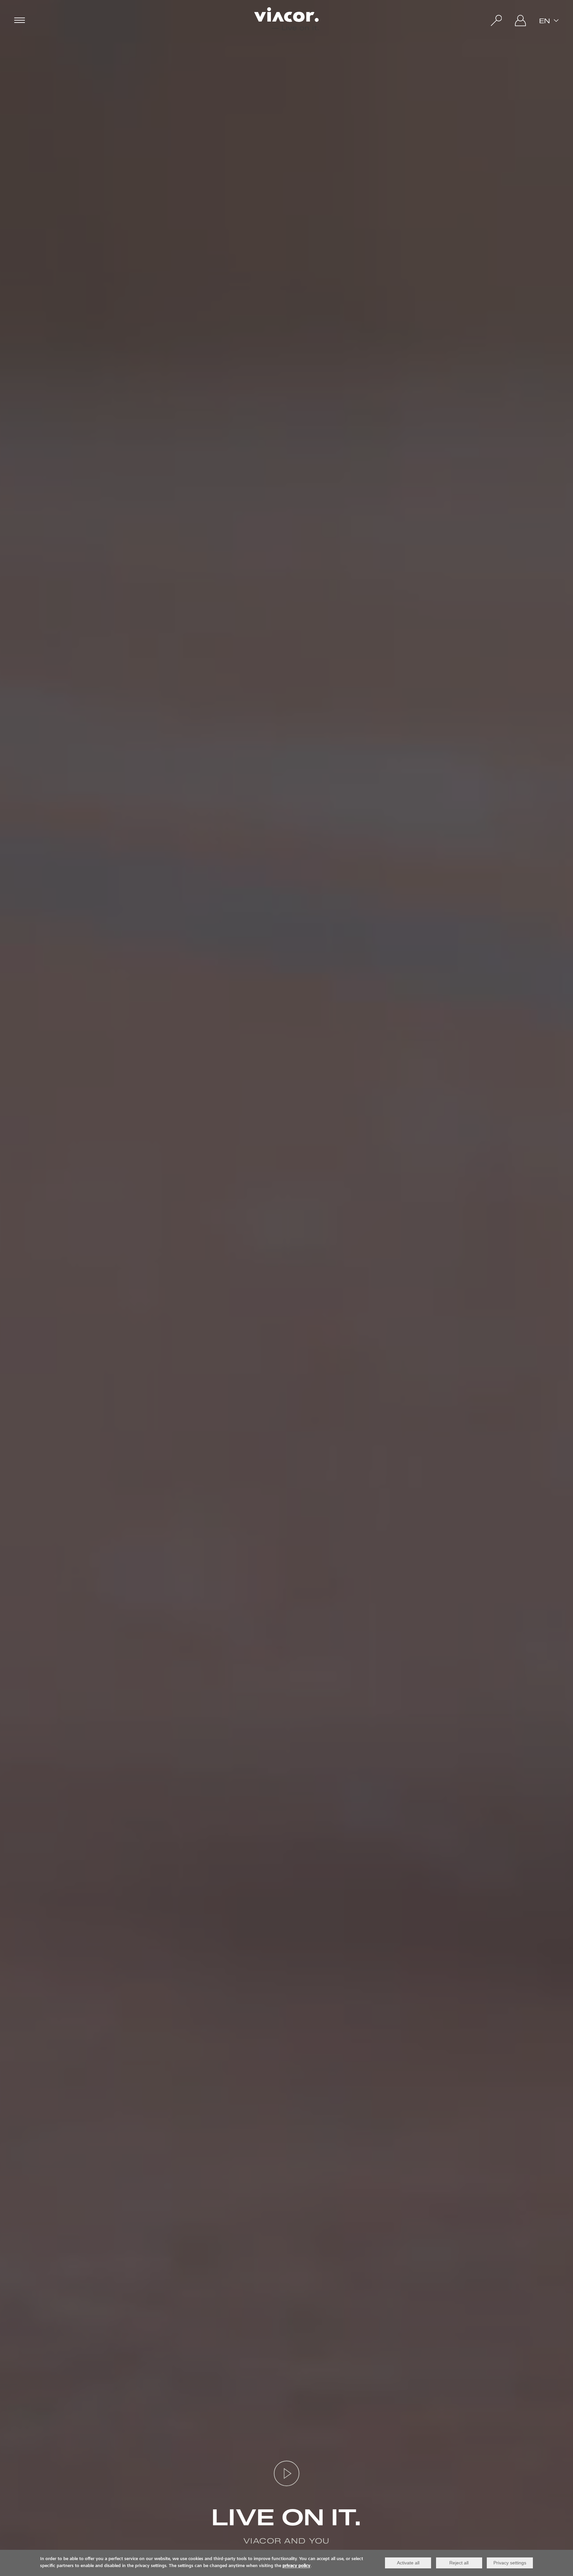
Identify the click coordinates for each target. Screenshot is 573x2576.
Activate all (408, 2563)
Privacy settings (510, 2563)
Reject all (459, 2563)
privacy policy (296, 2566)
